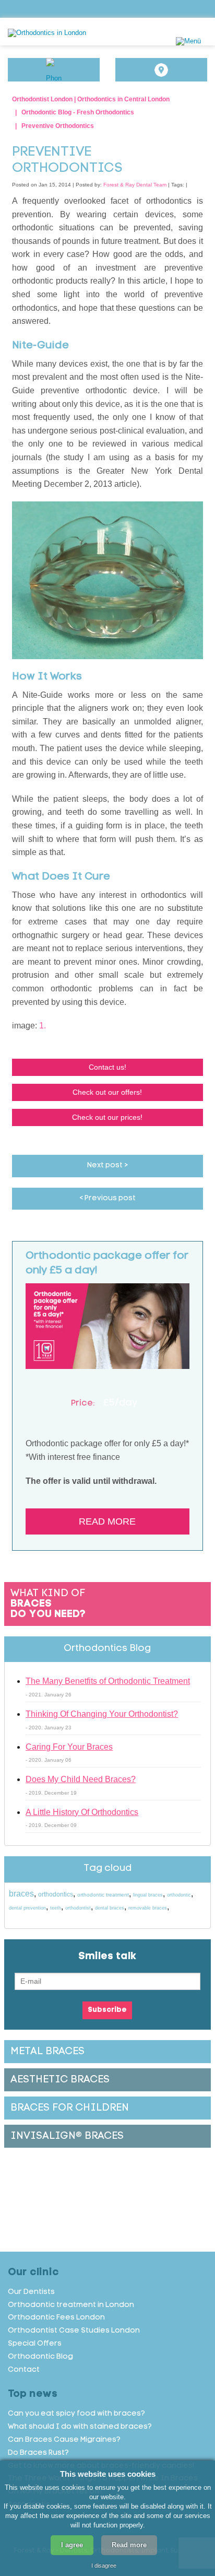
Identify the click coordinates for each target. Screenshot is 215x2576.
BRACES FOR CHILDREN (70, 2108)
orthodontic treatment (103, 1895)
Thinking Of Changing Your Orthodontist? (102, 1714)
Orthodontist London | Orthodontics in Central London (91, 99)
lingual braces (148, 1895)
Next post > (107, 1166)
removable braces (148, 1908)
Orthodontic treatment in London (71, 2305)
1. (43, 1026)
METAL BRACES (47, 2052)
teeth (56, 1908)
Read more (107, 1521)
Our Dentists (31, 2292)
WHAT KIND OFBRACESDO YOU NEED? (48, 1604)
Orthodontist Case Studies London (74, 2331)
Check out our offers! (107, 1092)
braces (21, 1894)
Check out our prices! (107, 1117)
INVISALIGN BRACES (67, 2136)
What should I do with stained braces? (80, 2427)
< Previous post (107, 1198)
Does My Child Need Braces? (81, 1779)
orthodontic (179, 1895)
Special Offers (35, 2344)
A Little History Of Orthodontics (82, 1812)
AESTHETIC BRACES (60, 2080)
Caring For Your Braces (69, 1747)
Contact (24, 2370)
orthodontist (78, 1908)
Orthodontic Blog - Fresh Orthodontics (78, 112)
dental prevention (27, 1908)
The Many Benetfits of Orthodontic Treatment (108, 1681)
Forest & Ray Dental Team (135, 185)
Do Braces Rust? (38, 2453)
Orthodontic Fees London (56, 2318)
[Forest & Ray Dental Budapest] (81, 33)
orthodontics (56, 1894)
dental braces (110, 1908)
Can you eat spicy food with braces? (76, 2414)
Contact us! (107, 1067)
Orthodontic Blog (40, 2357)
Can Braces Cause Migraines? (64, 2440)
